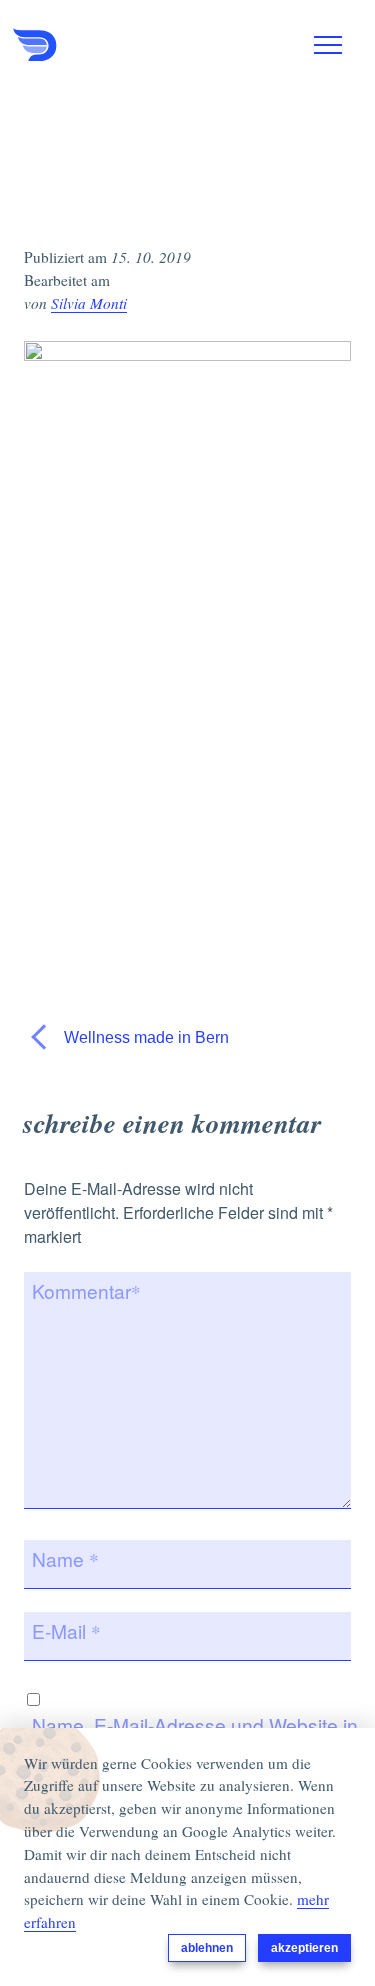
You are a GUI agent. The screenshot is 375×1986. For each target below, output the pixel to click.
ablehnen (207, 1948)
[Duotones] (113, 45)
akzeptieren (304, 1948)
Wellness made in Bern (144, 1037)
